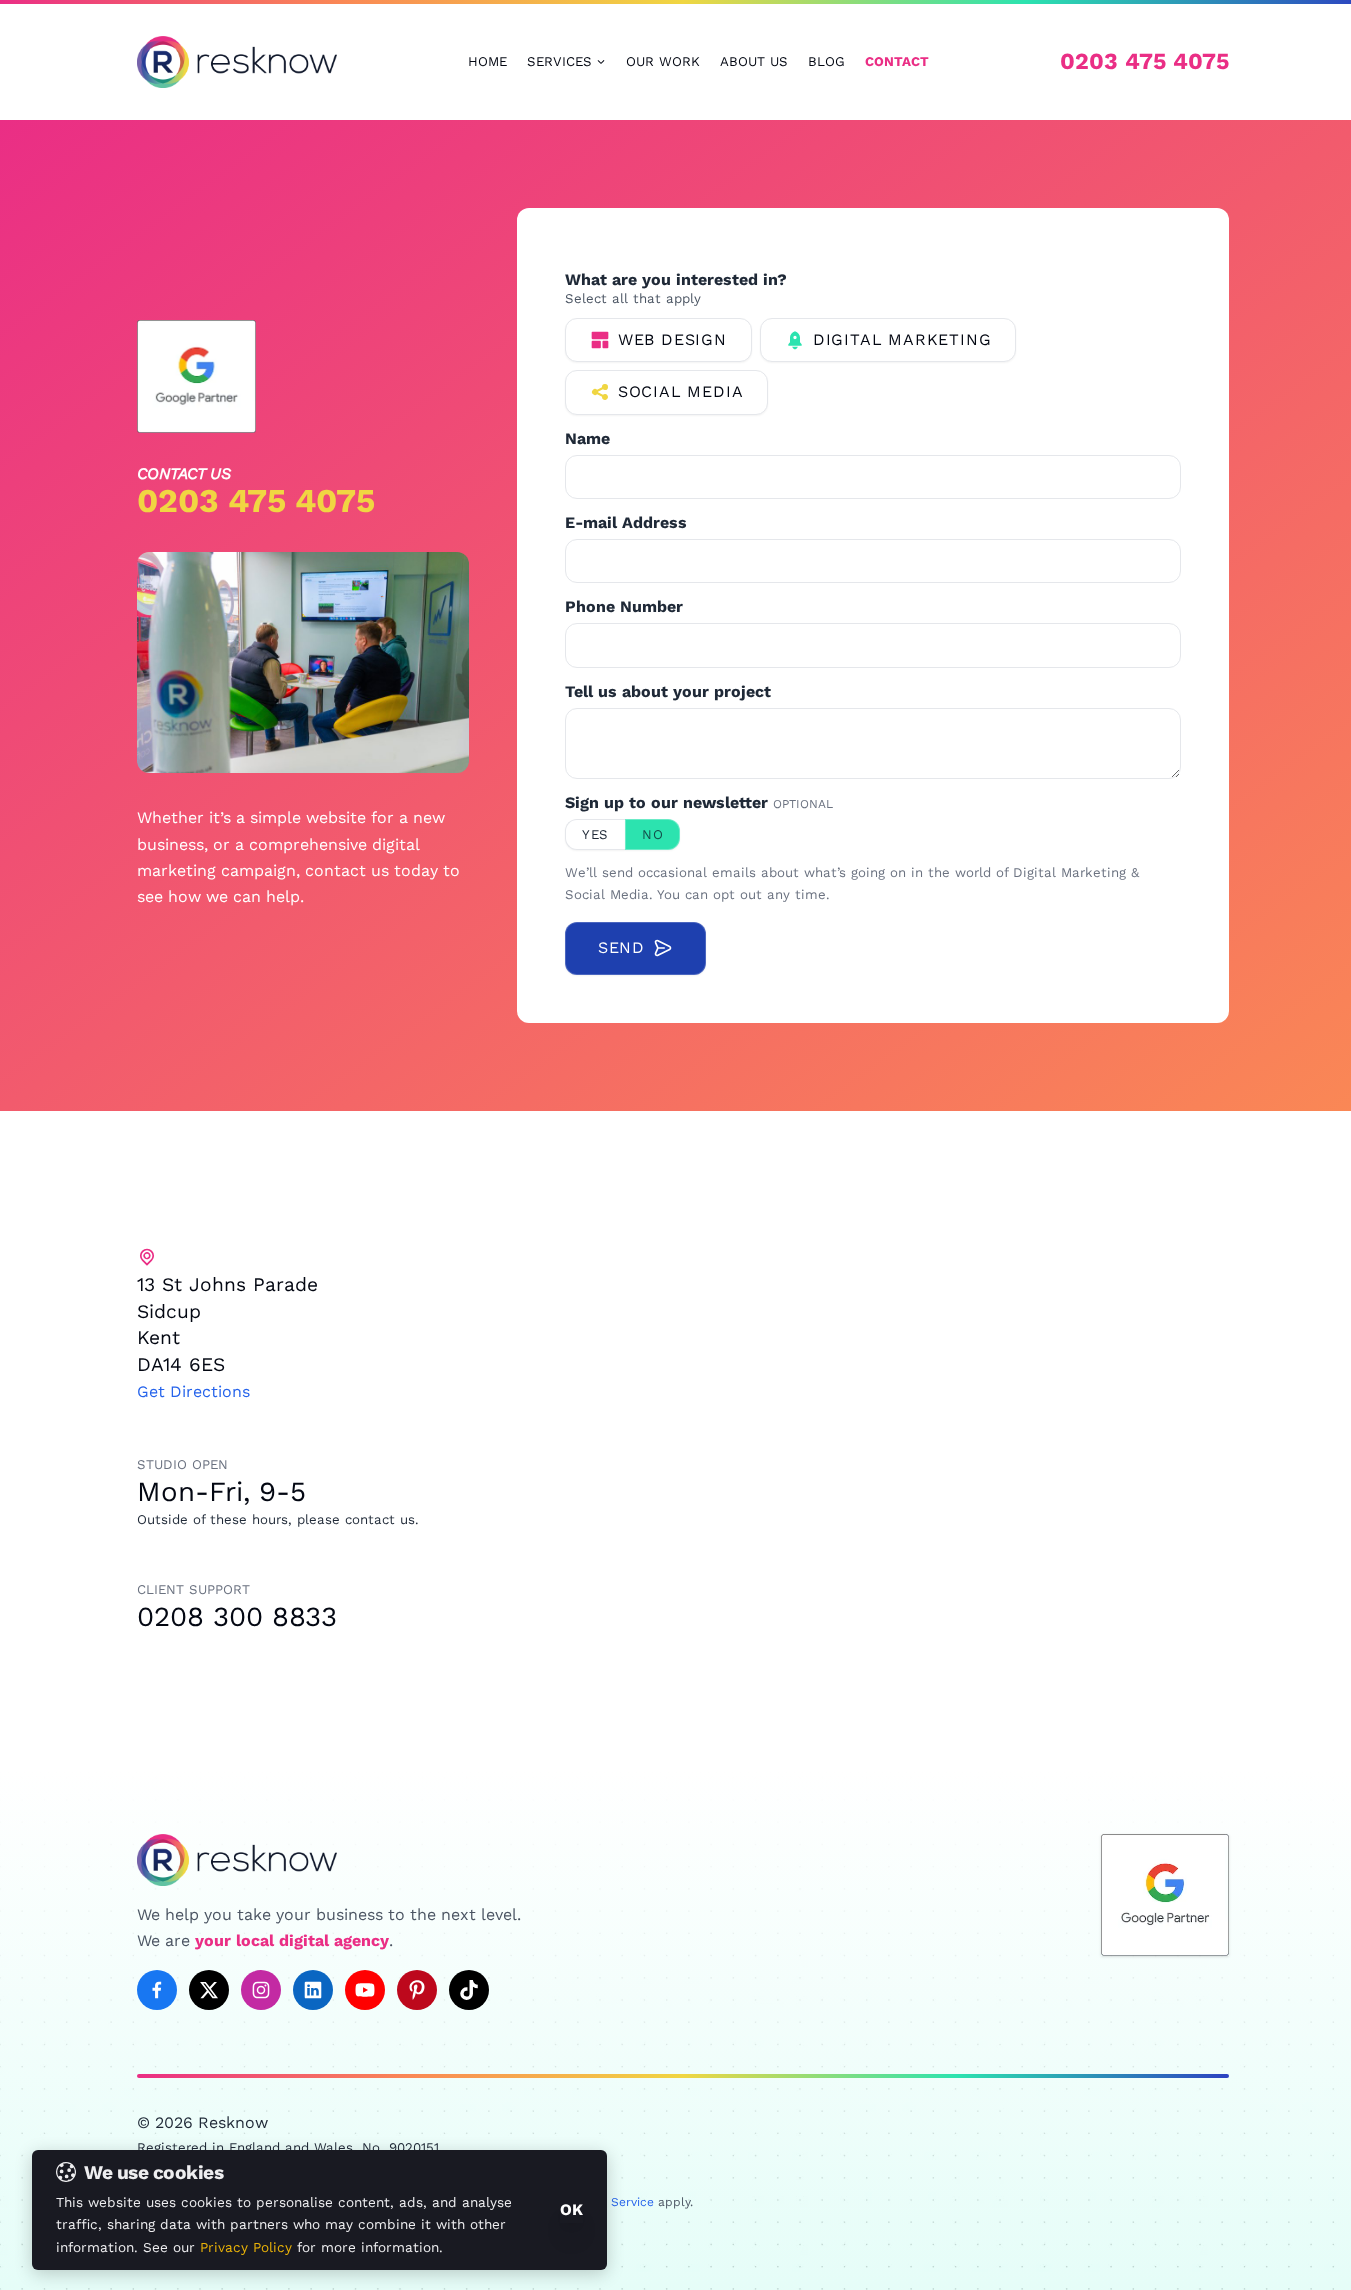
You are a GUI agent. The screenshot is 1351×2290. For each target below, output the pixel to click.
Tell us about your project (668, 692)
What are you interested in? (676, 280)
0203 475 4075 (1144, 61)
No (652, 834)
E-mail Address (626, 523)
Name (587, 439)
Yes (595, 834)
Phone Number (624, 607)
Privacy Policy (246, 2247)
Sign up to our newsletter (699, 803)
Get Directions (193, 1391)
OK (571, 2209)
